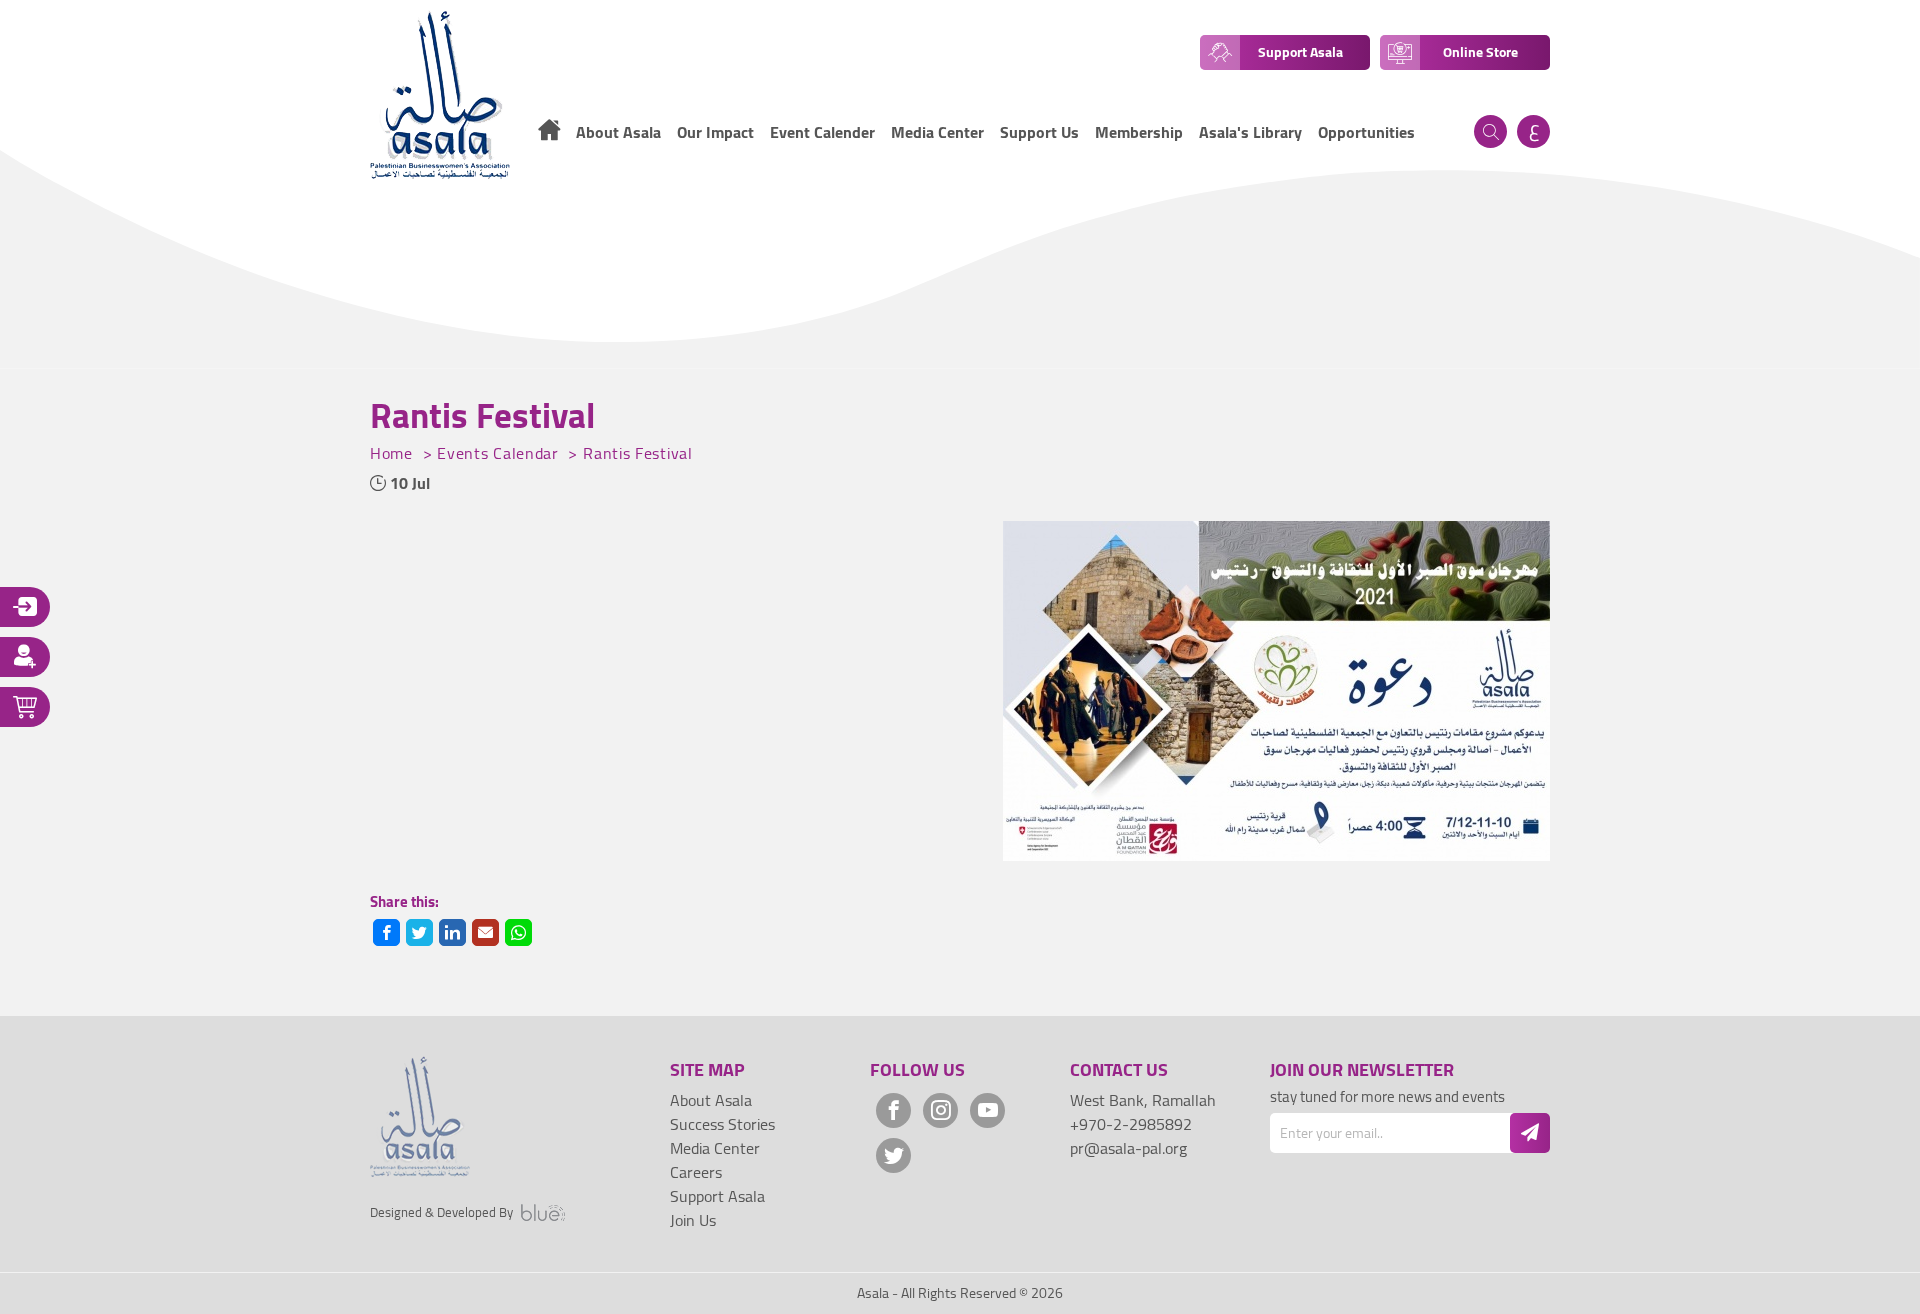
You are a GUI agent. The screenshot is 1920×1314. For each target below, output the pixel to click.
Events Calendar (500, 453)
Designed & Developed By (441, 1213)
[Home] (549, 133)
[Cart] (25, 707)
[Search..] (1490, 131)
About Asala (711, 1100)
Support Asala (717, 1196)
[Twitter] (893, 1155)
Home (394, 453)
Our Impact (715, 132)
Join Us (693, 1220)
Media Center (937, 132)
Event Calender (822, 132)
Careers (696, 1172)
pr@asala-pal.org (1128, 1148)
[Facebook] (893, 1110)
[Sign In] (25, 607)
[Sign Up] (25, 657)
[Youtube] (987, 1110)
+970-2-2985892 (1131, 1124)
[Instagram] (940, 1110)
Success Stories (722, 1124)
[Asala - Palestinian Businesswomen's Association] (440, 94)
